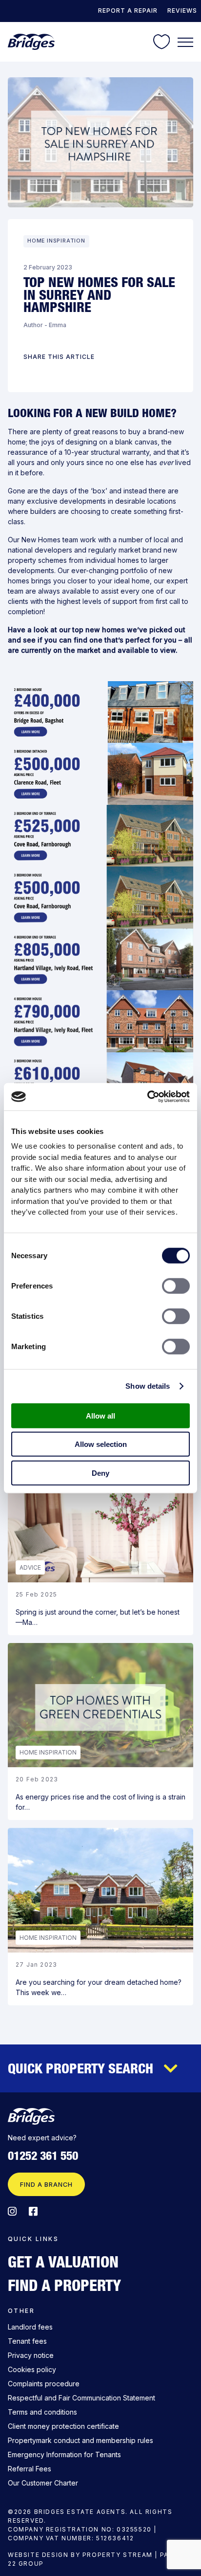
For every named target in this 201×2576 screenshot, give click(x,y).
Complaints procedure (44, 2384)
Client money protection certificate (63, 2426)
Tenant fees (27, 2341)
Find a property (64, 2285)
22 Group (26, 2564)
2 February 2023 (48, 267)
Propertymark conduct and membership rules (80, 2440)
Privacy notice (31, 2355)
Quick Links (33, 2239)
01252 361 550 (43, 2156)
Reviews (182, 11)
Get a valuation (63, 2262)
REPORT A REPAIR (128, 11)
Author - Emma (45, 325)
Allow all (100, 1415)
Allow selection (101, 1444)
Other (21, 2311)
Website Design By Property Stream (80, 2555)
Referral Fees (30, 2469)
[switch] (176, 1286)
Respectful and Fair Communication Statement (81, 2398)
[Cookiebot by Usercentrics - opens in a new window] (147, 1097)
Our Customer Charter (43, 2483)
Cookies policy (32, 2369)
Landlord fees (30, 2327)
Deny (100, 1473)
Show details (148, 1386)
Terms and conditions (42, 2412)
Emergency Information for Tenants (64, 2454)
